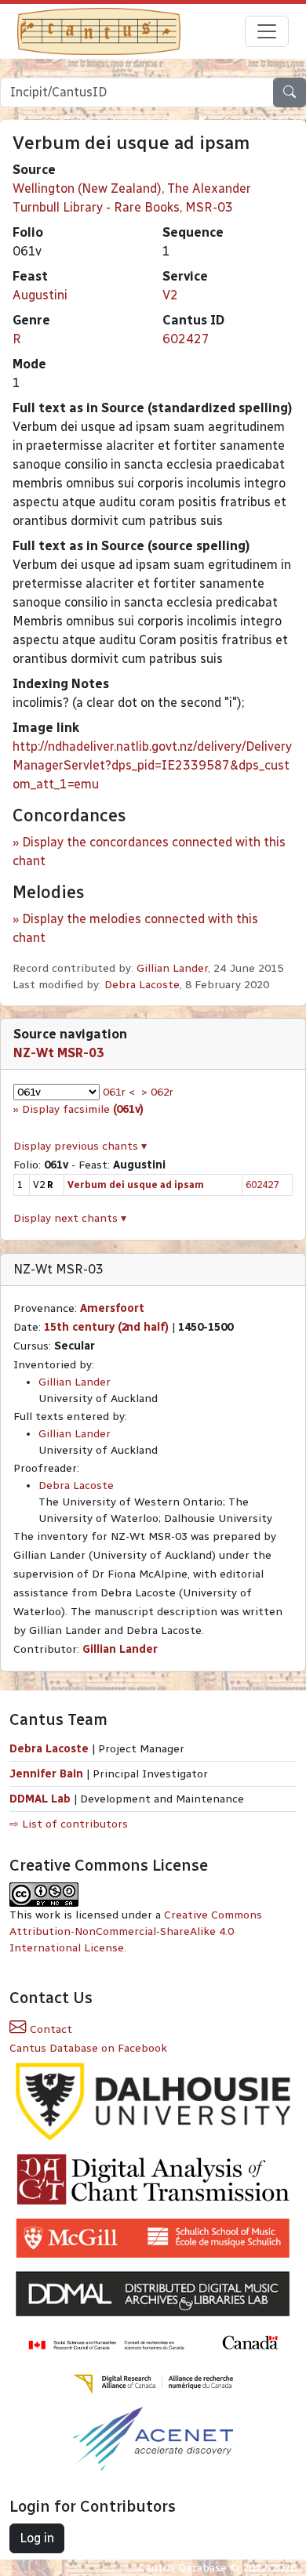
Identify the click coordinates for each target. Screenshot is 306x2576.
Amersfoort (112, 1308)
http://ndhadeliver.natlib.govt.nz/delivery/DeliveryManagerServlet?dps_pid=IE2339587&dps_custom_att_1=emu (152, 765)
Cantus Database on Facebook (88, 2048)
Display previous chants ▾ (80, 1146)
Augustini (40, 295)
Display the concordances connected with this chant (149, 851)
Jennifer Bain (48, 1774)
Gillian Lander (172, 968)
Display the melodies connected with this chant (135, 928)
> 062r (157, 1092)
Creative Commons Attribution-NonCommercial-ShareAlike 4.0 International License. (136, 1931)
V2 (170, 295)
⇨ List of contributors (69, 1824)
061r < (119, 1092)
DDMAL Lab (40, 1799)
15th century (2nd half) (106, 1327)
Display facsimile (83, 1109)
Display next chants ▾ (70, 1218)
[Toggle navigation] (267, 31)
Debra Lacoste (142, 985)
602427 (186, 339)
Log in (37, 2538)
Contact (49, 2029)
